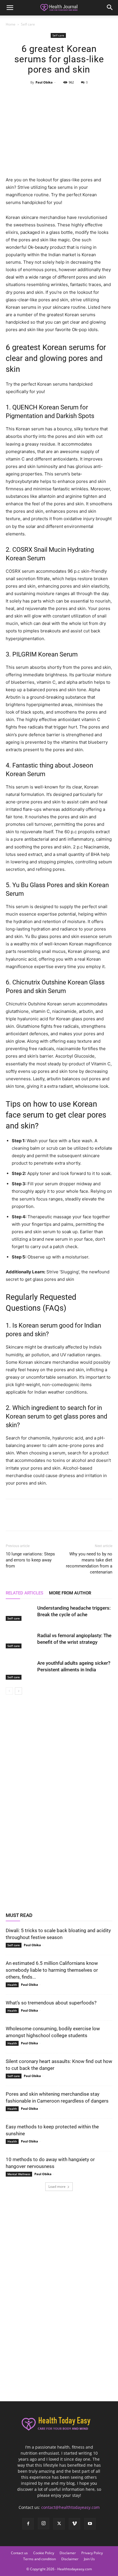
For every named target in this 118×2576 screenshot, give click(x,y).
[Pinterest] (59, 95)
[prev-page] (9, 1691)
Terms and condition (40, 2559)
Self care (28, 24)
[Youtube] (90, 2524)
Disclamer (68, 2553)
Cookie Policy (44, 2553)
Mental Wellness (19, 2174)
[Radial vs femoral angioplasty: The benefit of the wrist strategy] (20, 1640)
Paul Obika (44, 82)
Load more (57, 2187)
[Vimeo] (74, 2524)
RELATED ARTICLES (24, 1593)
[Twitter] (46, 95)
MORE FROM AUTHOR (70, 1593)
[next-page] (18, 1691)
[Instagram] (44, 2523)
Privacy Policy (92, 2553)
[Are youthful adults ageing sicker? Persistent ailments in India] (20, 1670)
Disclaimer (70, 2559)
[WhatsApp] (72, 95)
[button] (10, 8)
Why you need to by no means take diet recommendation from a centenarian (89, 1563)
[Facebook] (32, 95)
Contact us (19, 2553)
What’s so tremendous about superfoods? (51, 2003)
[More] (85, 95)
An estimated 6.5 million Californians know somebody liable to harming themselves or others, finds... (52, 1970)
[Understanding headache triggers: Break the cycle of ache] (20, 1613)
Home (11, 24)
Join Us (89, 2559)
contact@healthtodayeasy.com (70, 2507)
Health (12, 1985)
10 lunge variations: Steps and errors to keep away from (30, 1560)
